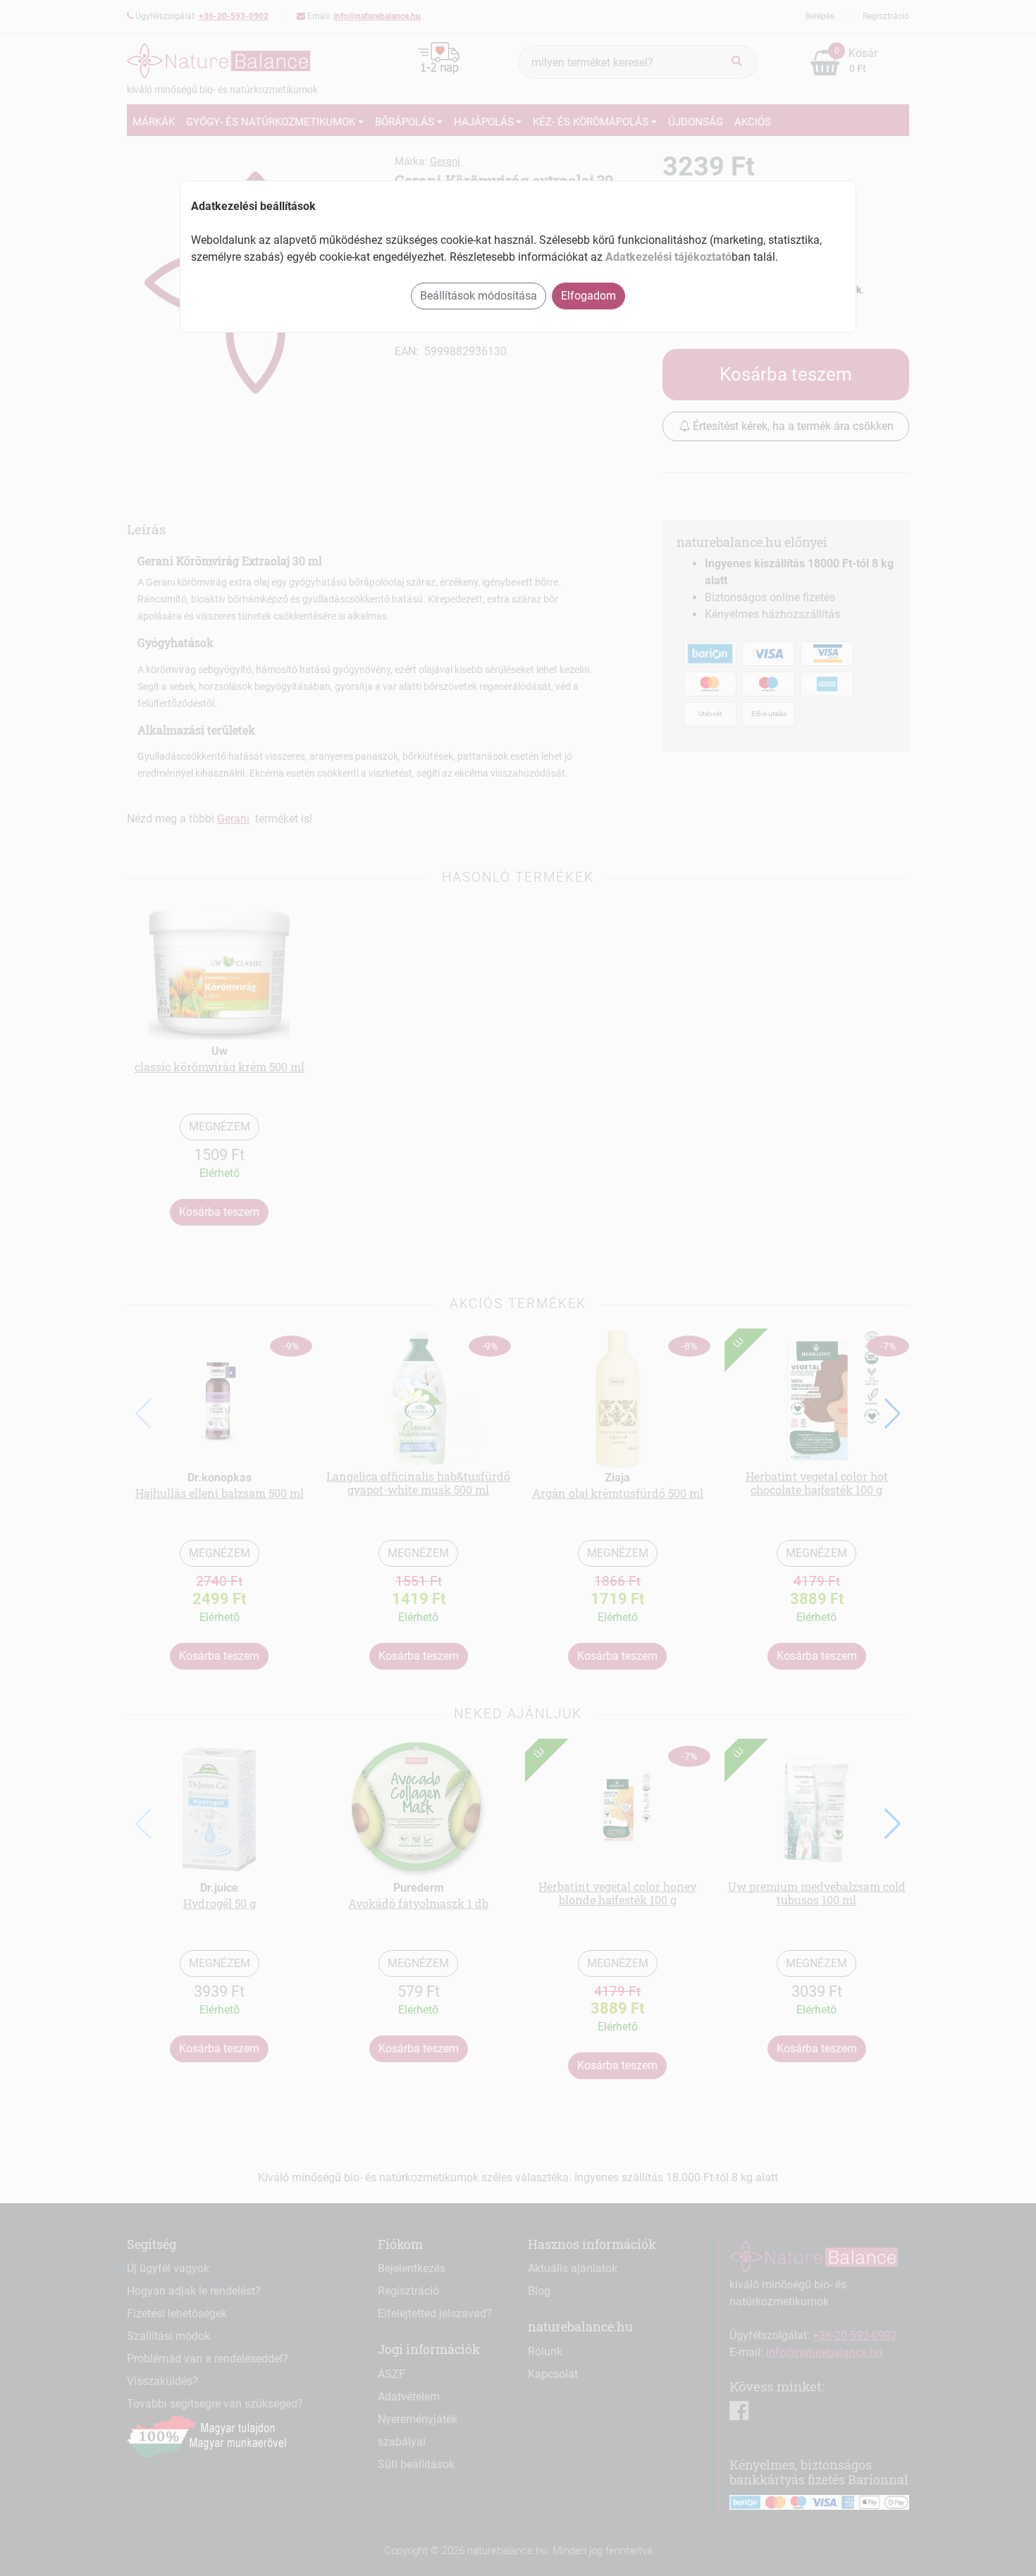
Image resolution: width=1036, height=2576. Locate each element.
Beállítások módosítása (479, 296)
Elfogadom (588, 296)
